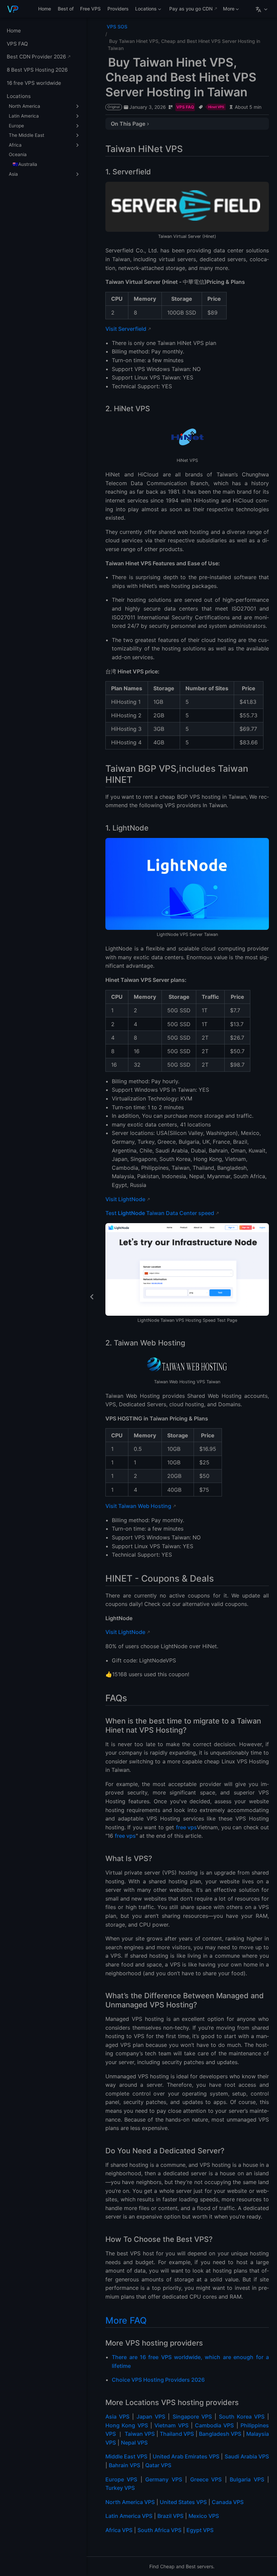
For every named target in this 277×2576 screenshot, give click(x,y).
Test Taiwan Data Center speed (160, 1213)
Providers (118, 9)
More (228, 10)
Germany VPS (163, 2479)
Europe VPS (121, 2479)
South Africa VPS (159, 2530)
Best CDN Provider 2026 (36, 57)
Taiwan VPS (140, 2434)
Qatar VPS (158, 2465)
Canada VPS (228, 2502)
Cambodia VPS (214, 2425)
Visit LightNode (125, 1199)
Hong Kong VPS (127, 2425)
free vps (186, 1827)
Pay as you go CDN (191, 9)
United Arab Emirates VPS (186, 2456)
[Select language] (262, 9)
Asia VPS (117, 2417)
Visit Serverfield (126, 329)
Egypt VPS (200, 2530)
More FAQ (126, 2320)
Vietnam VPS (171, 2425)
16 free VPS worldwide (34, 83)
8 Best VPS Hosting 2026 (37, 70)
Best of (66, 9)
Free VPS (90, 9)
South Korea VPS (242, 2417)
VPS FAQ (17, 44)
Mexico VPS (204, 2516)
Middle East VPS (126, 2456)
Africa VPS (119, 2530)
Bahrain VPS (124, 2465)
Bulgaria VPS (247, 2479)
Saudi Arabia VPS (247, 2456)
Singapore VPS (192, 2417)
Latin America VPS (129, 2516)
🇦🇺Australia (25, 164)
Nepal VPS (134, 2443)
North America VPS (130, 2502)
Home (45, 9)
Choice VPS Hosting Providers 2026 (158, 2380)
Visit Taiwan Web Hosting (138, 1506)
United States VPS (183, 2502)
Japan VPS (151, 2417)
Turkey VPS (120, 2488)
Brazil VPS (170, 2516)
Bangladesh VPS (220, 2434)
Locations (145, 10)
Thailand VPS (177, 2434)
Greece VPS (206, 2479)
